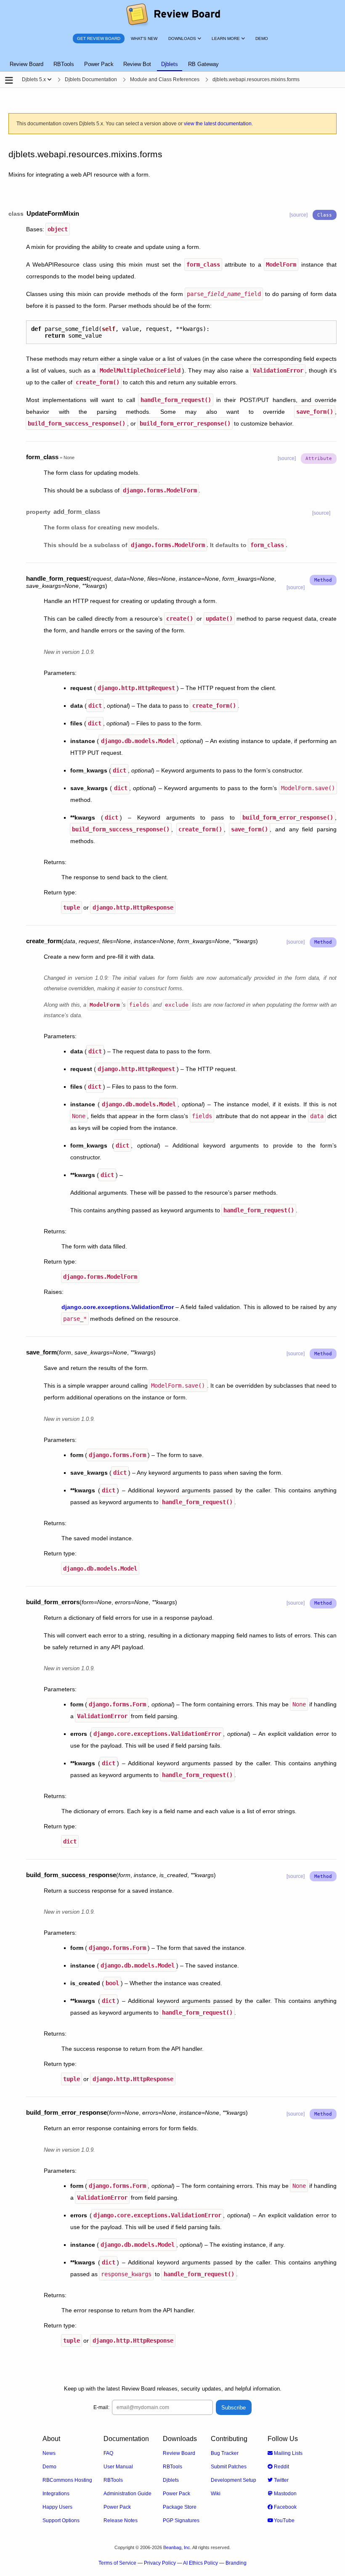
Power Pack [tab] (99, 64)
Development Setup (234, 2480)
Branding (236, 2563)
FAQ (108, 2453)
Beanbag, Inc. (177, 2547)
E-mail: (101, 2407)
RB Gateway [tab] (203, 64)
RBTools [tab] (64, 64)
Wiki (216, 2494)
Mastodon (285, 2494)
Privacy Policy (160, 2563)
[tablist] (172, 59)
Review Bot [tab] (137, 64)
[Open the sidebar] (9, 81)
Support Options (61, 2520)
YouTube (284, 2520)
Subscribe (234, 2408)
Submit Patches (229, 2467)
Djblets (171, 2480)
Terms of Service (117, 2563)
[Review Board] (173, 15)
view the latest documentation (218, 124)
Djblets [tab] (170, 64)
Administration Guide (127, 2494)
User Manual (118, 2467)
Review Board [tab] (27, 64)
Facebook (285, 2507)
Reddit (281, 2467)
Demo (49, 2467)
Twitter (281, 2480)
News (49, 2453)
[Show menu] (49, 79)
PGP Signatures (181, 2520)
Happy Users (57, 2507)
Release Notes (121, 2520)
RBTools (113, 2480)
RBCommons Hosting (67, 2480)
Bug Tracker (225, 2453)
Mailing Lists (288, 2453)
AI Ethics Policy (200, 2563)
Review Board (179, 2453)
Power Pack (117, 2507)
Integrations (56, 2494)
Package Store (180, 2507)
